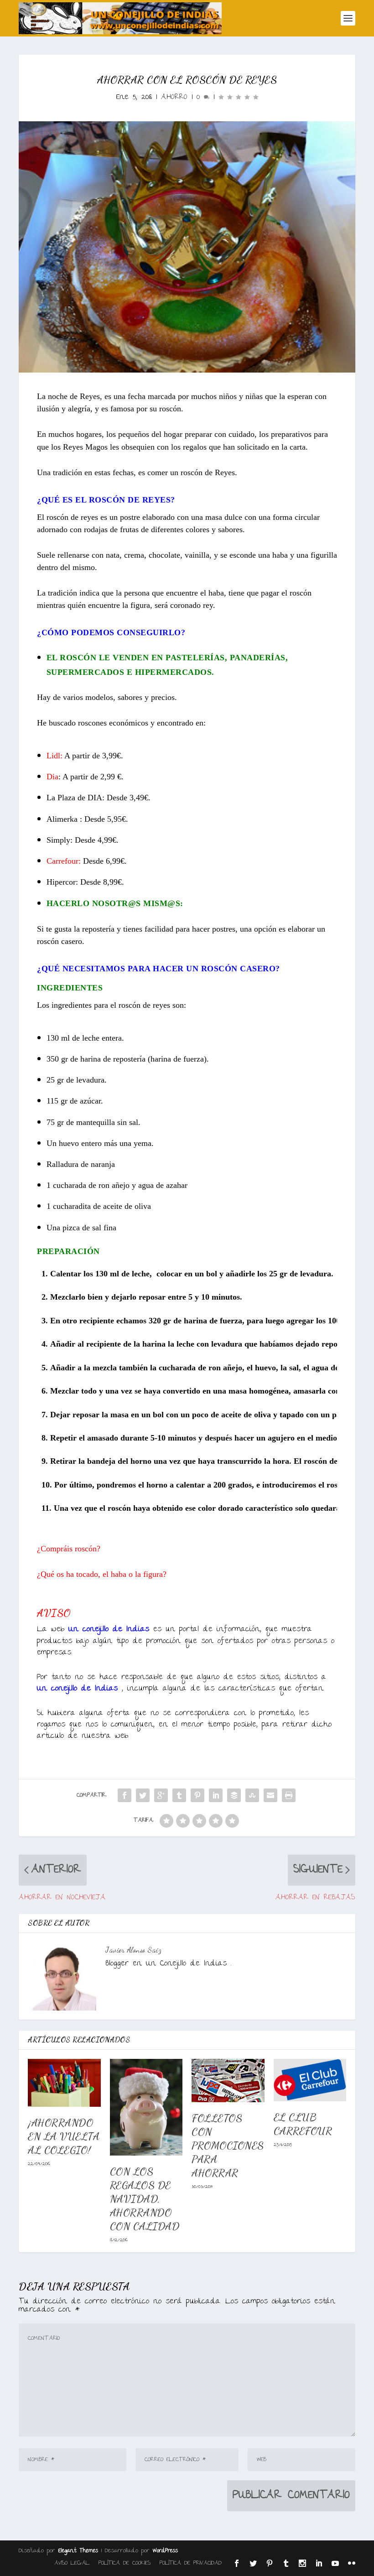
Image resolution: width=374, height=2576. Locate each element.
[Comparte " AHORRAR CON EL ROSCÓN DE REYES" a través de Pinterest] (197, 1795)
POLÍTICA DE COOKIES (125, 2563)
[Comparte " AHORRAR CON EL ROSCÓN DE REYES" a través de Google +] (161, 1795)
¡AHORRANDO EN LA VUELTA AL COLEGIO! (64, 2136)
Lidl (53, 756)
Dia (52, 777)
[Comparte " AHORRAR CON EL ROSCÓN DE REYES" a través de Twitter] (143, 1795)
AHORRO (174, 97)
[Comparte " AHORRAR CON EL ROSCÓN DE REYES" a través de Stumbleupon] (252, 1795)
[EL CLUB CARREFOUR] (310, 2080)
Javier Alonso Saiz (133, 1950)
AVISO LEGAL (72, 2563)
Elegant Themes (78, 2551)
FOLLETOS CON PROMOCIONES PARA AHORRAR (228, 2145)
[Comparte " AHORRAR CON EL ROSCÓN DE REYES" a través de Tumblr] (179, 1795)
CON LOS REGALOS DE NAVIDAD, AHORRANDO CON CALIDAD (145, 2199)
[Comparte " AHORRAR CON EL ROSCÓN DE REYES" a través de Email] (270, 1795)
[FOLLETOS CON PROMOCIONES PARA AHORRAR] (228, 2081)
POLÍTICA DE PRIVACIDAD (191, 2563)
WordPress (165, 2551)
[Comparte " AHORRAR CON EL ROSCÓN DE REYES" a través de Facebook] (125, 1795)
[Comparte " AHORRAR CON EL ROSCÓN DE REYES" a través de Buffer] (234, 1795)
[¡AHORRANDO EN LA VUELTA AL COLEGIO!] (64, 2083)
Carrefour (62, 861)
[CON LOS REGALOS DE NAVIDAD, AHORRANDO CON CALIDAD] (146, 2107)
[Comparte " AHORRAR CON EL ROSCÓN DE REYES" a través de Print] (289, 1795)
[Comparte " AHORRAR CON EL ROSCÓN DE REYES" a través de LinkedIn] (216, 1795)
